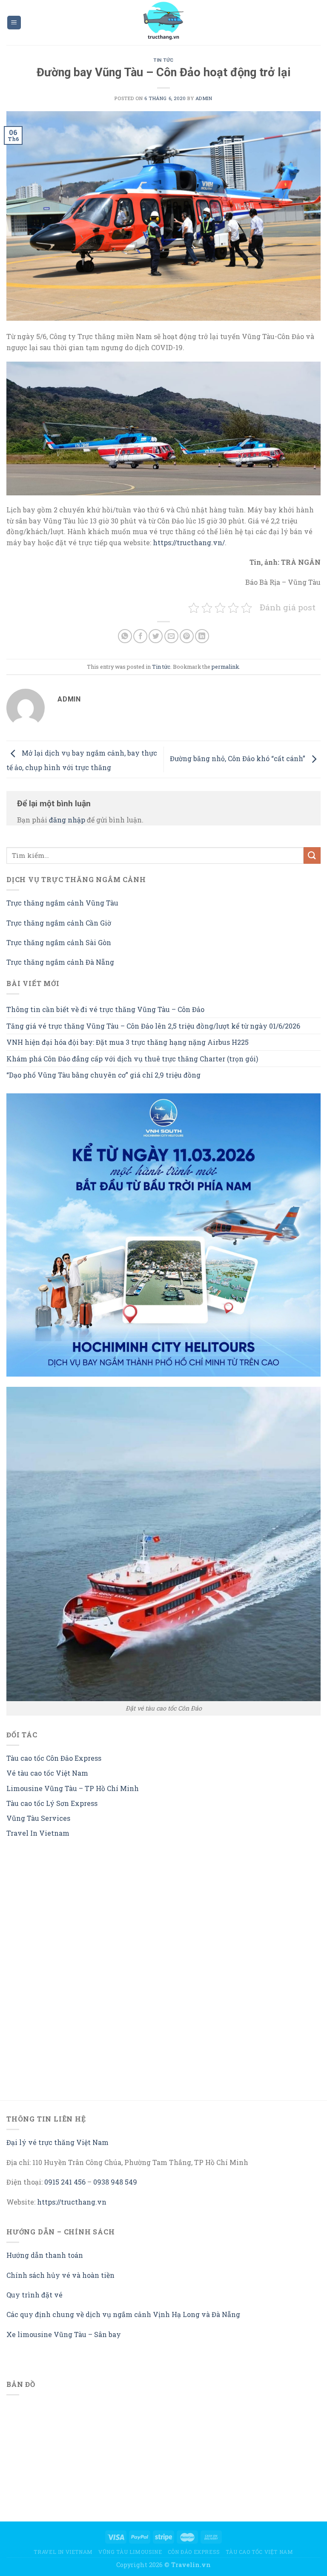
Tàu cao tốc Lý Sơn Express (52, 1803)
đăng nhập (67, 820)
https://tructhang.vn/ (189, 542)
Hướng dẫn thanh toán (45, 2255)
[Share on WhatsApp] (125, 636)
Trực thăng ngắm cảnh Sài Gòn (59, 942)
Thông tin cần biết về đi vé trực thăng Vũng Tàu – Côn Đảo (105, 1009)
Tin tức (163, 60)
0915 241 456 (65, 2182)
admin (204, 98)
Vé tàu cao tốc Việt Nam (47, 1773)
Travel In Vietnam (38, 1833)
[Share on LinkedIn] (202, 636)
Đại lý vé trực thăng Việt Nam (57, 2142)
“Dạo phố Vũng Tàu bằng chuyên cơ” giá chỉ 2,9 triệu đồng (103, 1075)
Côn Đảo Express (194, 2552)
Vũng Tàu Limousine (130, 2552)
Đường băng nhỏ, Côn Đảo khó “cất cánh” (238, 758)
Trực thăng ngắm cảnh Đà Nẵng (60, 962)
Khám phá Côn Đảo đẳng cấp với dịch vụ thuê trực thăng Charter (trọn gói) (132, 1059)
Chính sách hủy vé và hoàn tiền (60, 2275)
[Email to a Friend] (171, 636)
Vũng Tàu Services (38, 1818)
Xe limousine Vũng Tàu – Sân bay (64, 2334)
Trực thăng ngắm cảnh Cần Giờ (59, 923)
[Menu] (14, 23)
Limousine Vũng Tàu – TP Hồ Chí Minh (73, 1788)
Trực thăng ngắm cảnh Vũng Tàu (62, 903)
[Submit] (312, 855)
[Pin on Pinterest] (187, 636)
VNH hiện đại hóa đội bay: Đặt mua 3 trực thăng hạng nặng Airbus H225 (128, 1042)
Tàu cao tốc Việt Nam (259, 2552)
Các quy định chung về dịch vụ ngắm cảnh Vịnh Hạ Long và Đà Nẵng (123, 2314)
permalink (225, 667)
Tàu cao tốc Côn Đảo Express (54, 1758)
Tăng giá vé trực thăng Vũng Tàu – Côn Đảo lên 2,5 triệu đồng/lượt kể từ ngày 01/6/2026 (153, 1026)
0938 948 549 (115, 2182)
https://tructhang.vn (72, 2202)
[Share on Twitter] (156, 636)
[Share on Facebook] (140, 636)
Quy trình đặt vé (34, 2295)
